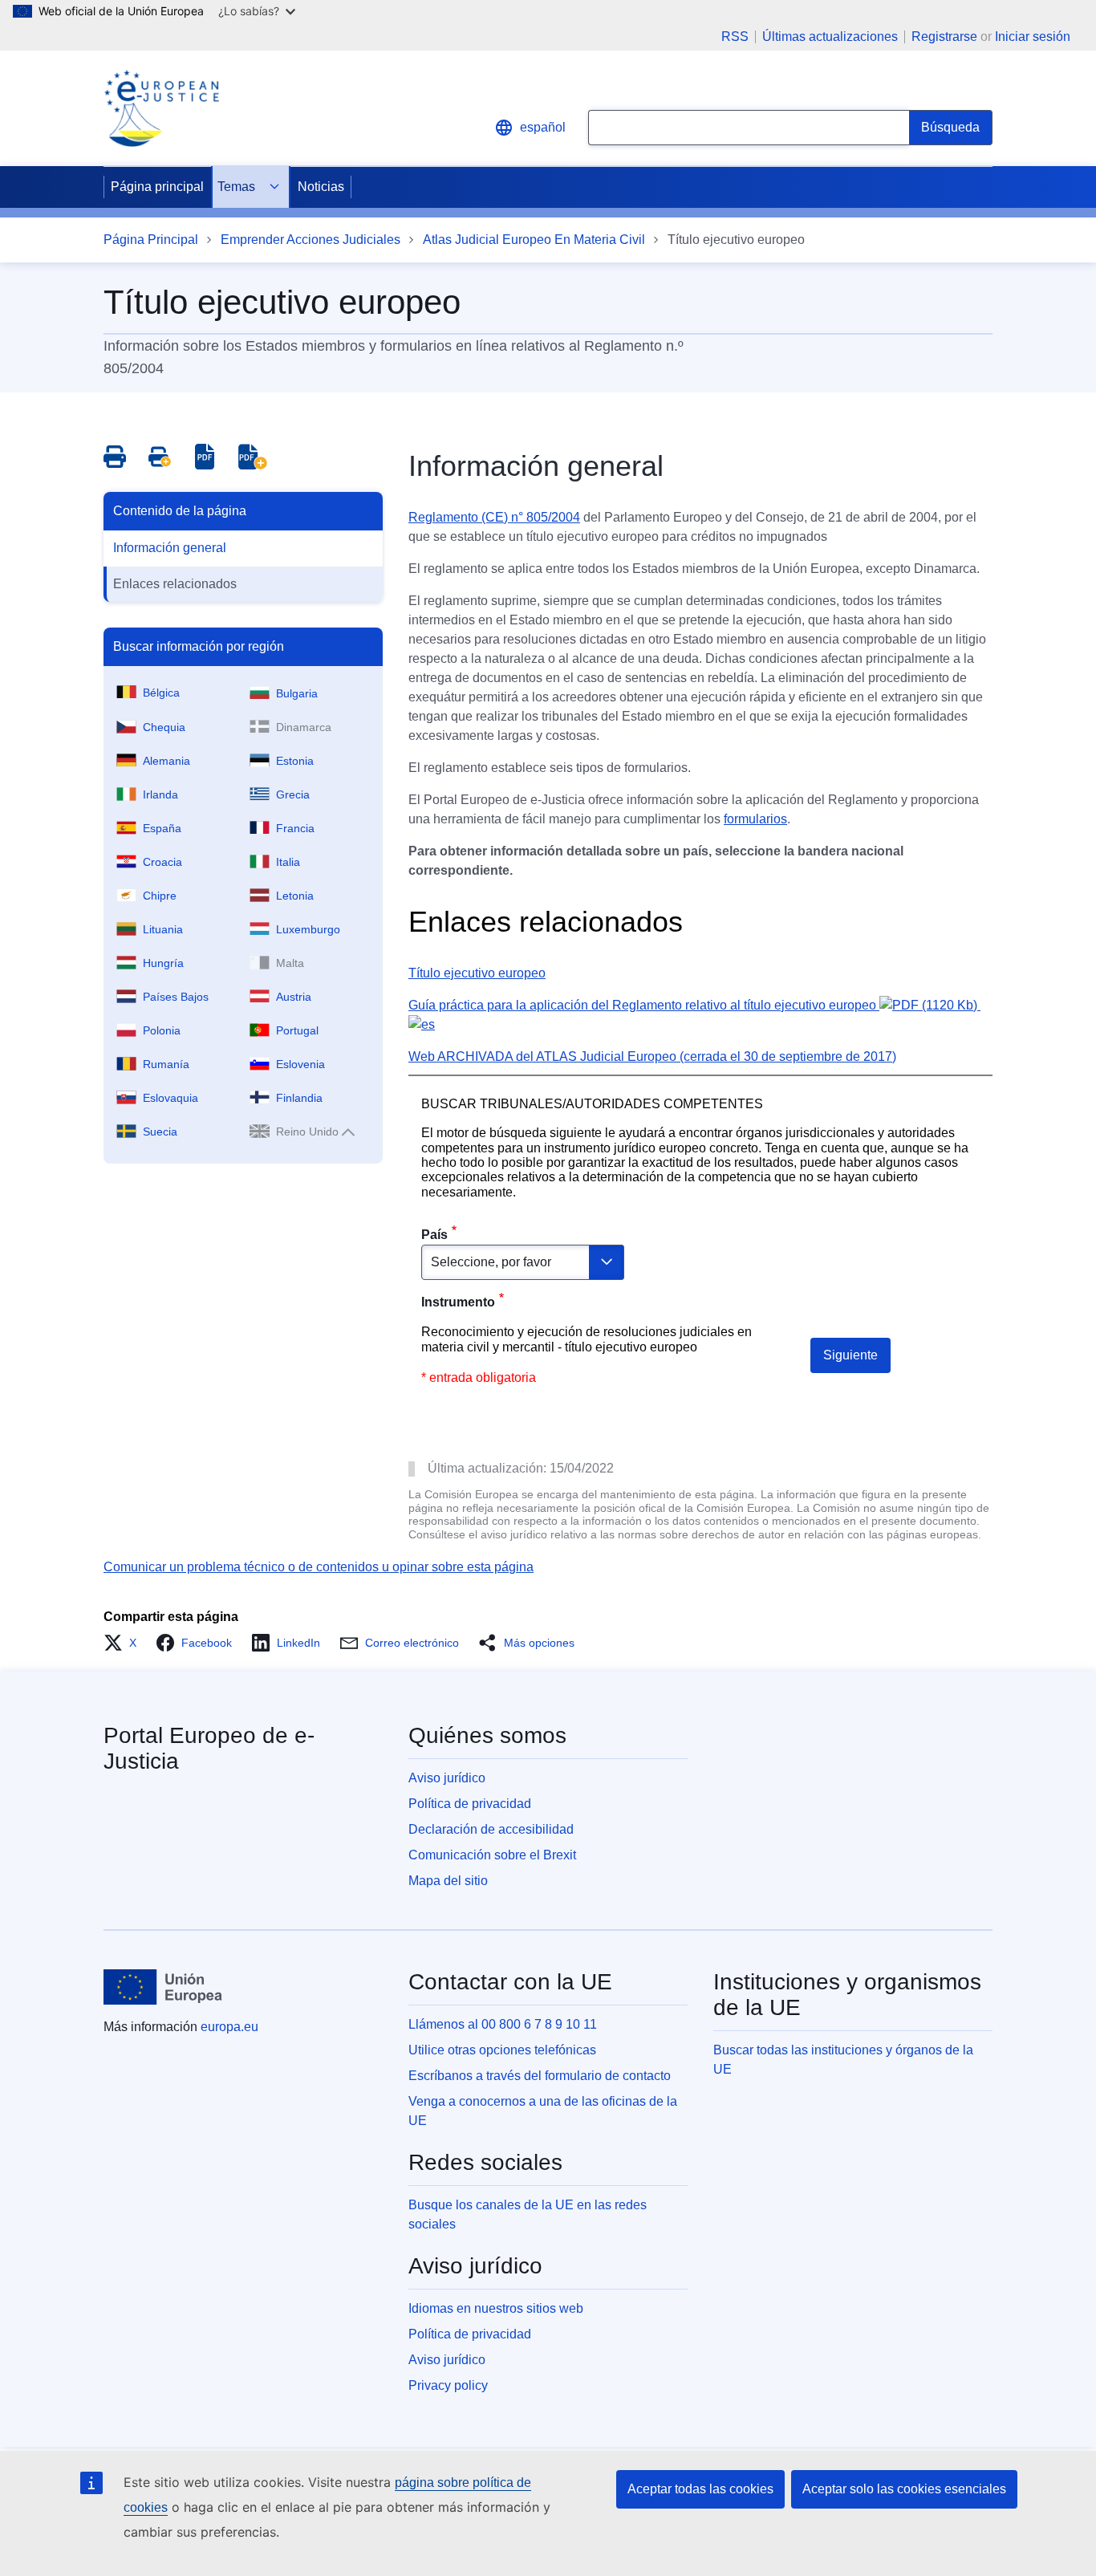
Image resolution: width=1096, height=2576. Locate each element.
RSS (735, 37)
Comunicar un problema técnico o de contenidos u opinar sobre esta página (319, 1567)
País (434, 1235)
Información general (170, 548)
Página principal (157, 187)
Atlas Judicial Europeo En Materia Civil (534, 240)
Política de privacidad (470, 1804)
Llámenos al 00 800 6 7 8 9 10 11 (503, 2024)
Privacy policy (448, 2385)
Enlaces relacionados (175, 584)
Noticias (321, 187)
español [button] (543, 127)
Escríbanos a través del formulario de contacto (540, 2076)
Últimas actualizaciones (830, 37)
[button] (125, 1643)
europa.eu (229, 2027)
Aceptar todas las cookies (700, 2489)
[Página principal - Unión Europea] (163, 1987)
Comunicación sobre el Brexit (492, 1855)
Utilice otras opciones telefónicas (502, 2050)
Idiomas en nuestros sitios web (496, 2308)
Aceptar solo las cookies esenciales (904, 2489)
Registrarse (944, 37)
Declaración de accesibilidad (491, 1829)
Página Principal (151, 240)
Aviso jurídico (447, 1778)
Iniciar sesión (1033, 37)
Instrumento (458, 1302)
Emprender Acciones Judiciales (311, 240)
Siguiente (850, 1355)
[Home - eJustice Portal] (161, 108)
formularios (755, 819)
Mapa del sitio (448, 1881)
